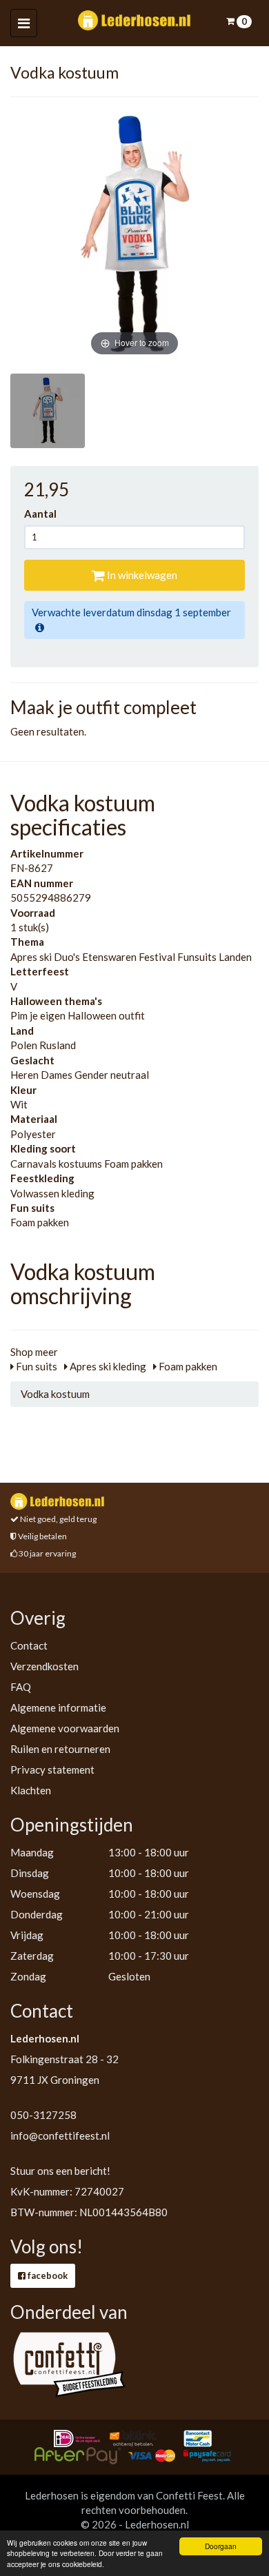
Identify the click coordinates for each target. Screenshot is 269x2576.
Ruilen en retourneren (60, 1749)
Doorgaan (221, 2546)
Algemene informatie (58, 1707)
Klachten (31, 1790)
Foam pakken (187, 1366)
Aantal (44, 514)
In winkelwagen (141, 575)
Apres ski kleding (107, 1366)
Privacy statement (52, 1769)
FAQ (21, 1687)
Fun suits (36, 1366)
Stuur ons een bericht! (60, 2171)
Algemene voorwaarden (65, 1728)
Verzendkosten (44, 1666)
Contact (29, 1645)
